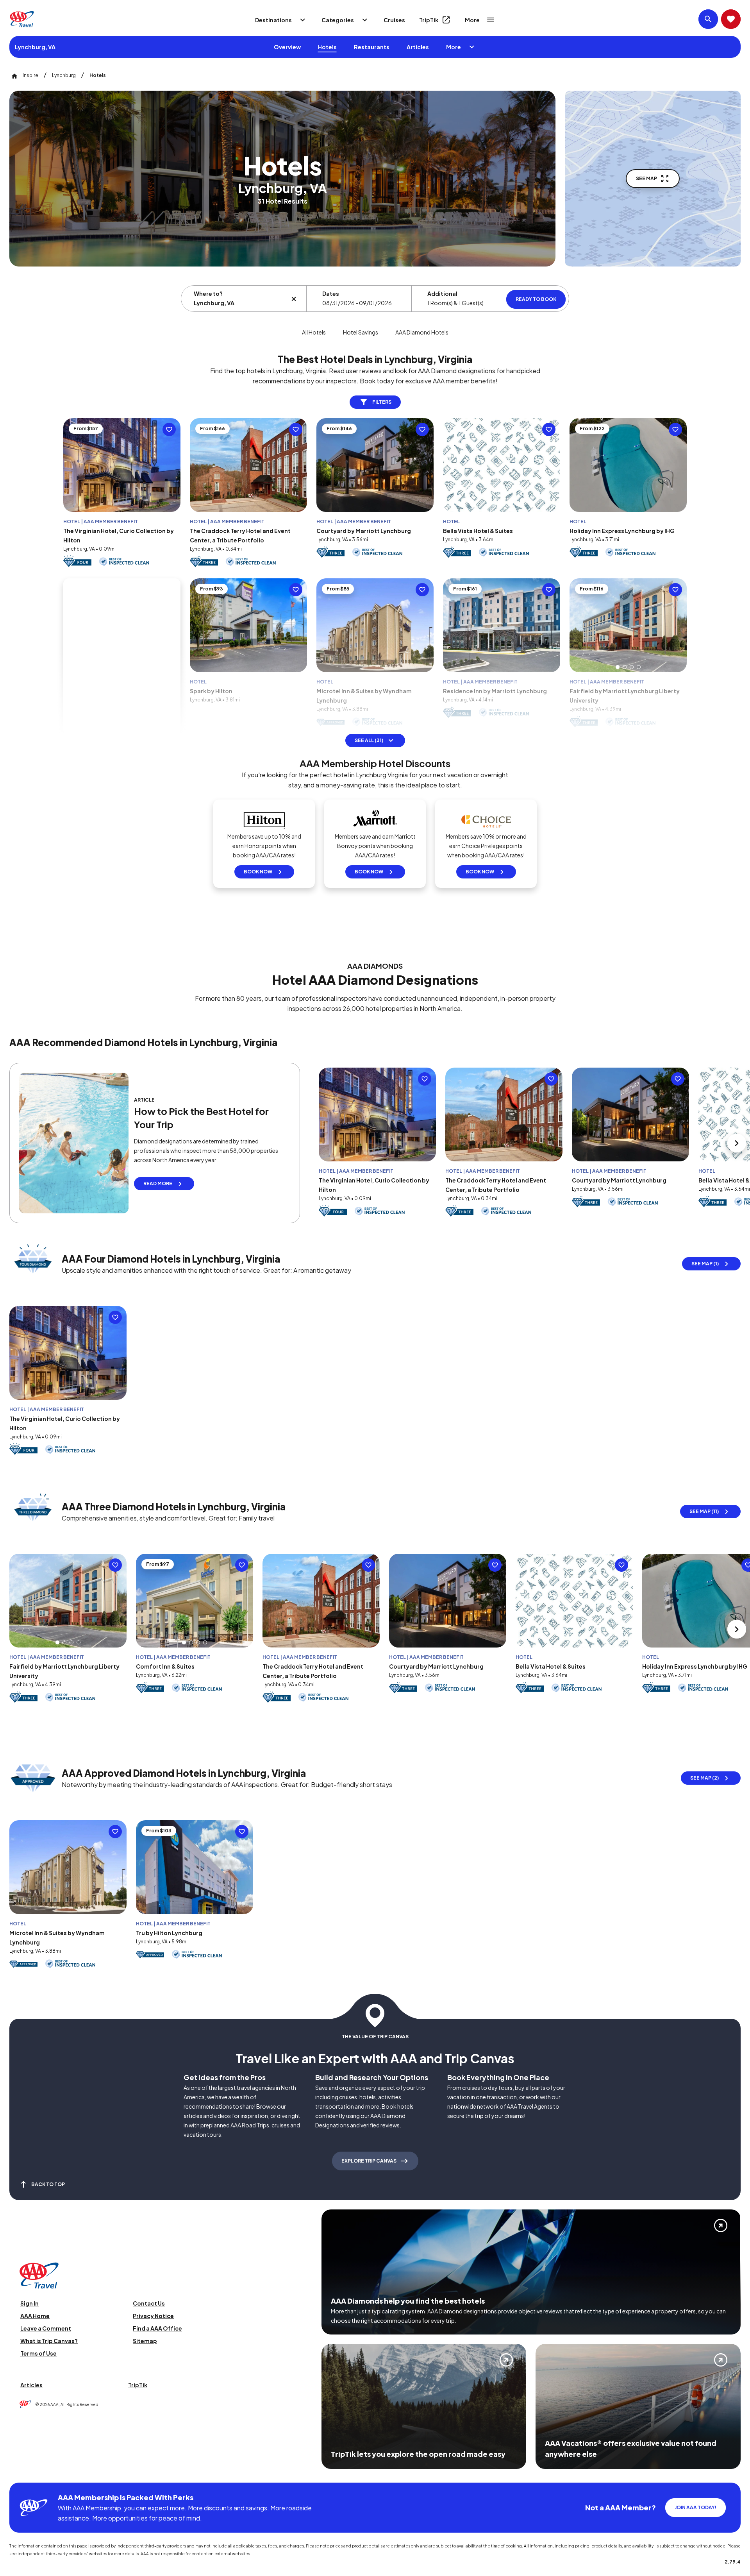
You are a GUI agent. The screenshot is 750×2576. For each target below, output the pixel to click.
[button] (491, 667)
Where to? (208, 293)
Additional (442, 293)
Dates (331, 293)
